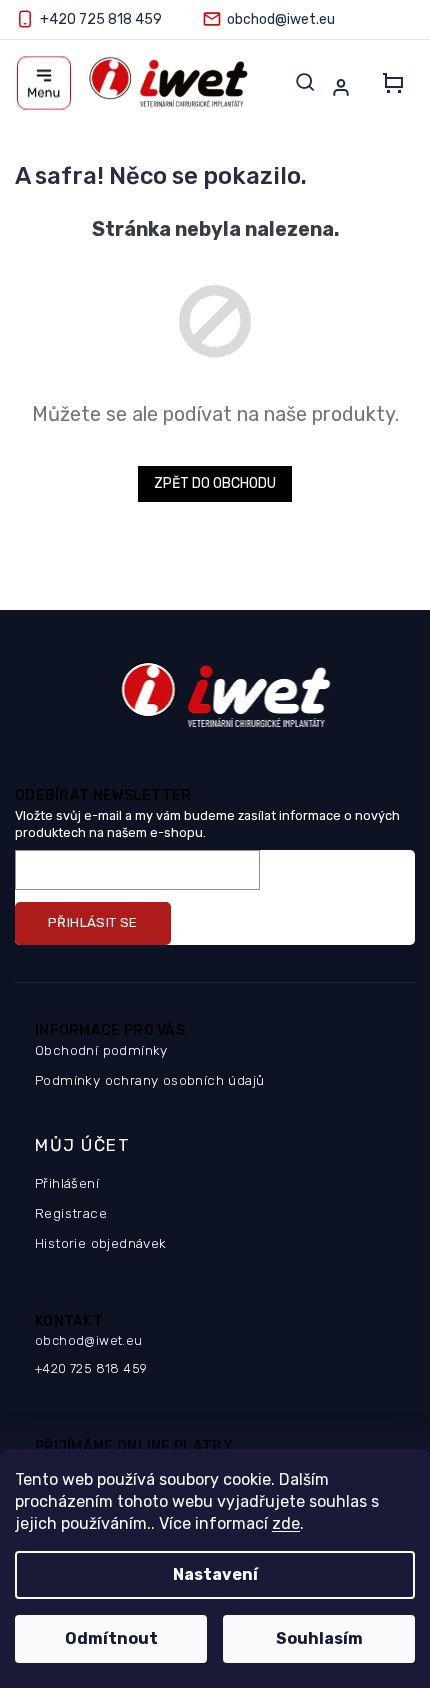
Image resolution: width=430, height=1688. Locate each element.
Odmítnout (111, 1638)
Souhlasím (319, 1638)
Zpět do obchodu (215, 483)
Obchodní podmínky (101, 1050)
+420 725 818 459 (91, 1368)
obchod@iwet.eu (89, 1340)
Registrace (71, 1213)
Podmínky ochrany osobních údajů (149, 1080)
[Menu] (44, 83)
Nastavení (215, 1574)
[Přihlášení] (345, 87)
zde (286, 1523)
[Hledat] (305, 82)
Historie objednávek (101, 1243)
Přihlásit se (93, 922)
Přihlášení (67, 1183)
